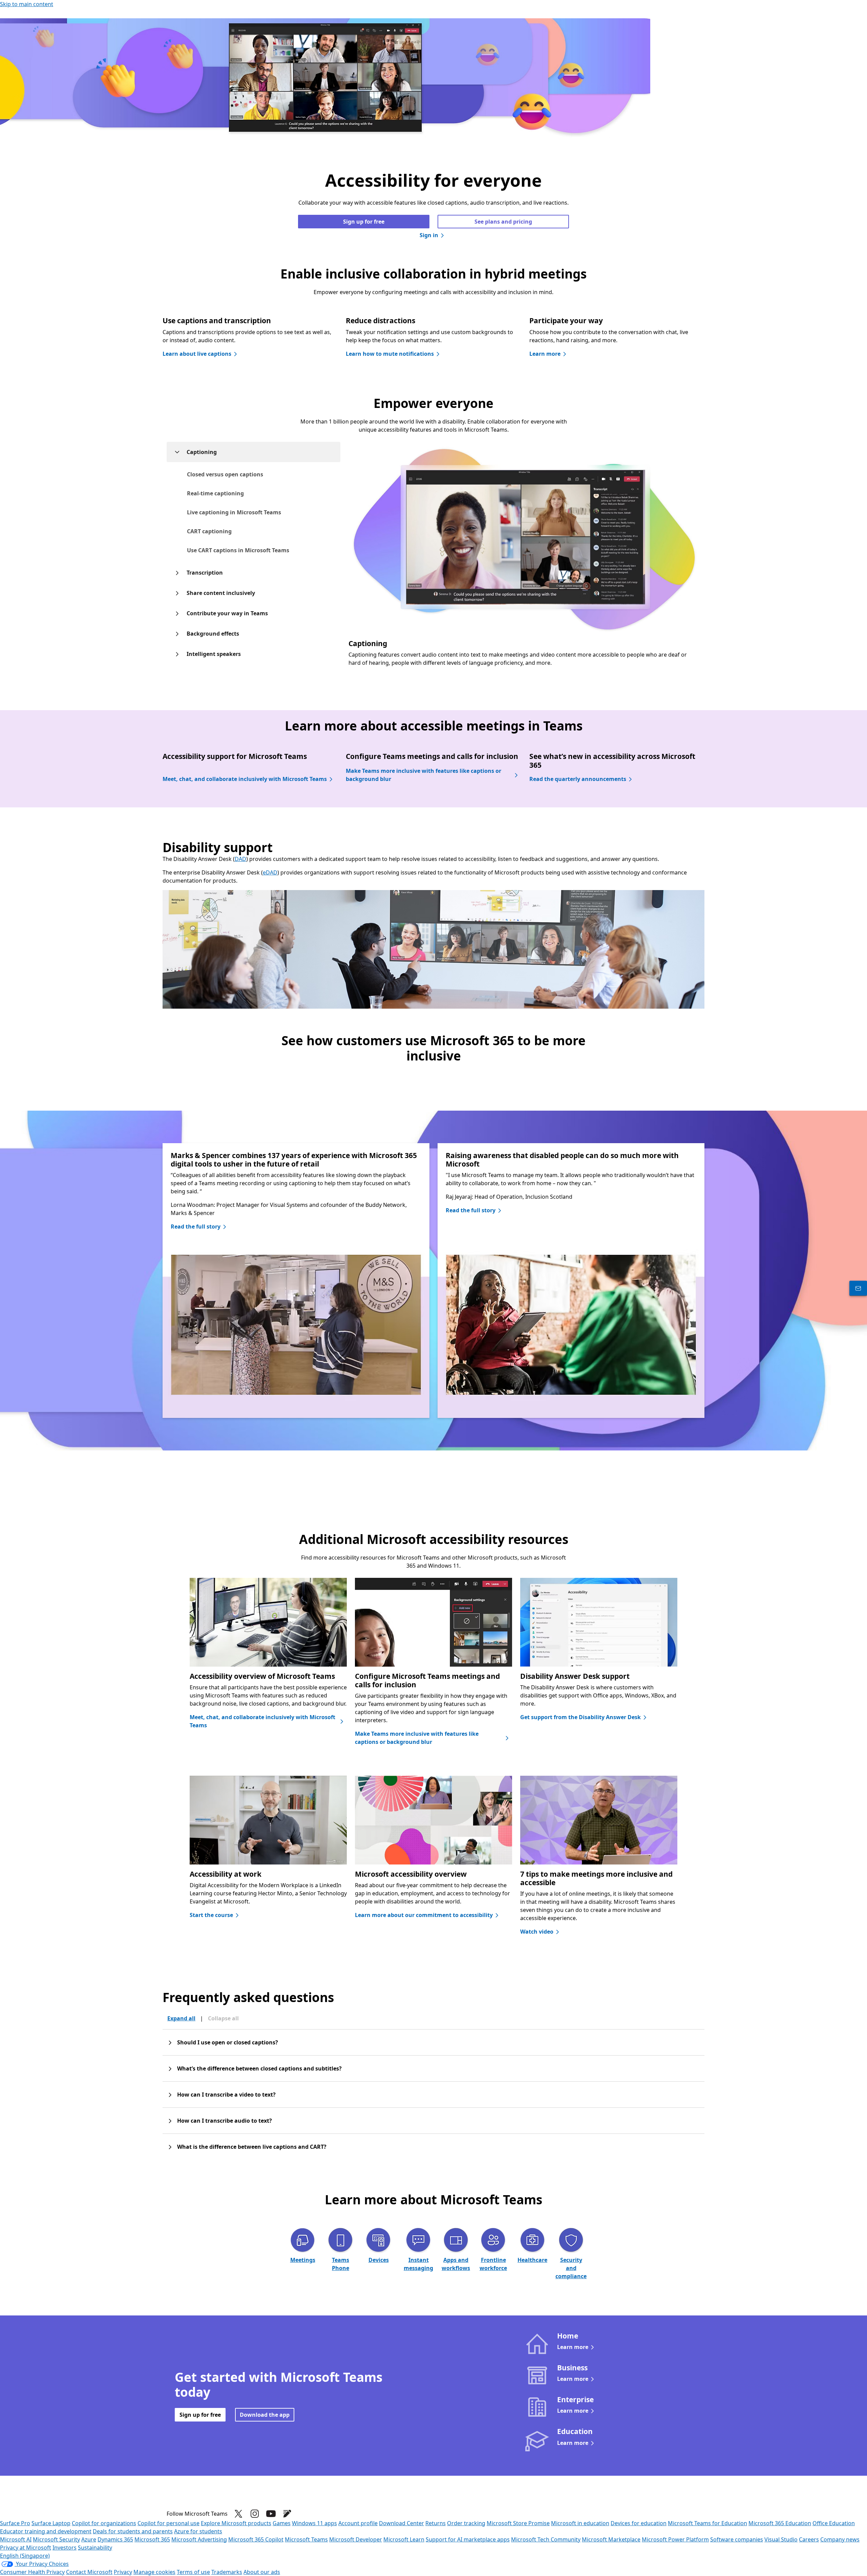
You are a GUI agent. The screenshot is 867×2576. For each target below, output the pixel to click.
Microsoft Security (56, 2539)
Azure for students (198, 2531)
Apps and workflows (456, 2264)
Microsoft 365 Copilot (256, 2539)
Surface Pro (15, 2523)
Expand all (181, 2018)
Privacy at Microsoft (26, 2548)
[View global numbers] (858, 1288)
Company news (840, 2539)
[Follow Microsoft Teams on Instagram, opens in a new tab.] (255, 2514)
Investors (65, 2548)
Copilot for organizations (104, 2523)
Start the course (211, 1915)
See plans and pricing (503, 222)
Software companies (737, 2539)
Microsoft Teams (306, 2539)
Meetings (303, 2260)
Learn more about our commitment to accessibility (424, 1915)
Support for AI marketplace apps (468, 2539)
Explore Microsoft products (236, 2523)
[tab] (238, 474)
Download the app (265, 2415)
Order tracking (466, 2523)
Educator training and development (46, 2531)
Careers (809, 2539)
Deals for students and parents (133, 2531)
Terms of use (193, 2572)
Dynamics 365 (115, 2539)
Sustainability (95, 2548)
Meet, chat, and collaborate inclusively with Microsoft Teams (245, 779)
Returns (436, 2523)
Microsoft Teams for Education (707, 2523)
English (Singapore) (25, 2556)
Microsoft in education (580, 2523)
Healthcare (532, 2260)
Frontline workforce (493, 2264)
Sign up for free (364, 222)
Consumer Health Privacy (32, 2572)
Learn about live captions (197, 354)
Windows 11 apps (314, 2523)
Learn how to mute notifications (390, 354)
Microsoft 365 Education (780, 2523)
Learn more (545, 354)
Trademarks (227, 2572)
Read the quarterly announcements (578, 779)
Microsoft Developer (356, 2539)
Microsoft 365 (152, 2539)
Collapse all (223, 2018)
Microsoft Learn (404, 2539)
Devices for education (639, 2523)
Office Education (834, 2523)
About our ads (262, 2572)
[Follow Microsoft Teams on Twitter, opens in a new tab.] (238, 2514)
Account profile (358, 2523)
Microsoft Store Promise (518, 2523)
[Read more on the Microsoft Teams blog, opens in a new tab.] (287, 2514)
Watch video (537, 1932)
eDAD (270, 872)
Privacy (123, 2572)
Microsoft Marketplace (611, 2539)
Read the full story (196, 1227)
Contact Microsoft (89, 2572)
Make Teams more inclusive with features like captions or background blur (424, 775)
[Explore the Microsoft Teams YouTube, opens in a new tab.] (271, 2514)
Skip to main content (27, 4)
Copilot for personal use (168, 2523)
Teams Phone (341, 2264)
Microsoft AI (16, 2539)
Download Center (401, 2523)
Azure (89, 2539)
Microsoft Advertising (199, 2539)
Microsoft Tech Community (546, 2539)
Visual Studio (781, 2539)
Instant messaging (418, 2264)
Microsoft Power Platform (675, 2539)
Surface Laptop (51, 2523)
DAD (240, 859)
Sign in (429, 235)
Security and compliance (571, 2268)
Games (282, 2523)
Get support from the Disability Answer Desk (580, 1717)
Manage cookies (154, 2572)
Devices (379, 2260)
